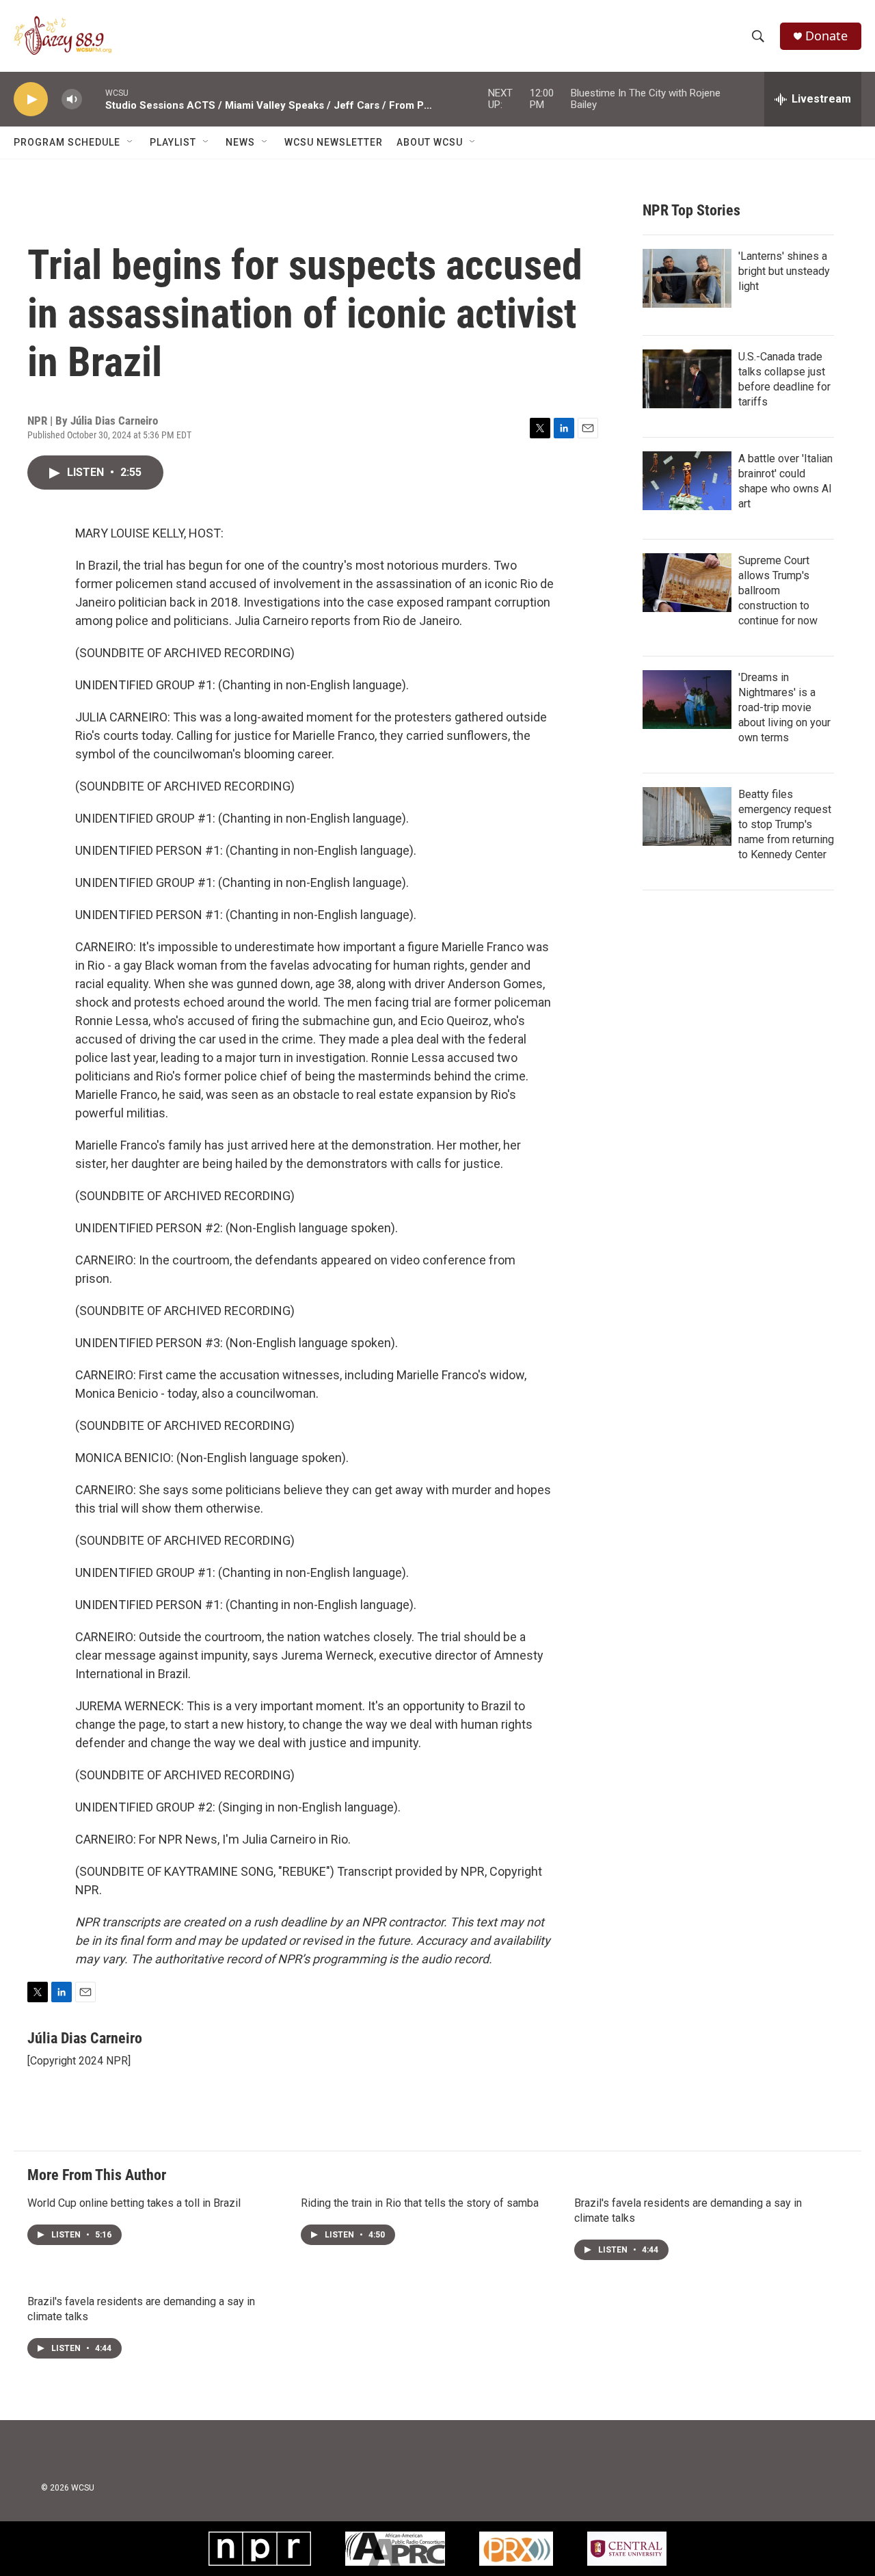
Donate (826, 36)
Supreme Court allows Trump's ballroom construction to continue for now (778, 590)
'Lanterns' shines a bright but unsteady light (784, 271)
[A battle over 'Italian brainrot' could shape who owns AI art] (687, 481)
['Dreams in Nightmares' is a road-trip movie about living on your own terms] (687, 700)
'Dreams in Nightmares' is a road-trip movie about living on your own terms (784, 707)
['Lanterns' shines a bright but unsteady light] (687, 278)
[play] (31, 99)
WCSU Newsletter (334, 142)
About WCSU (430, 142)
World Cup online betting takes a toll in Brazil (134, 2203)
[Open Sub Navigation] (131, 142)
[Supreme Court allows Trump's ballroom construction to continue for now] (687, 583)
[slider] (94, 99)
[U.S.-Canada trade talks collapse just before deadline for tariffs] (687, 379)
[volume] (72, 99)
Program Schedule (67, 142)
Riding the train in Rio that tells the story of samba (420, 2203)
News (240, 142)
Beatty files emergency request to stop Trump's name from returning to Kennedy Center (786, 824)
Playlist (173, 142)
